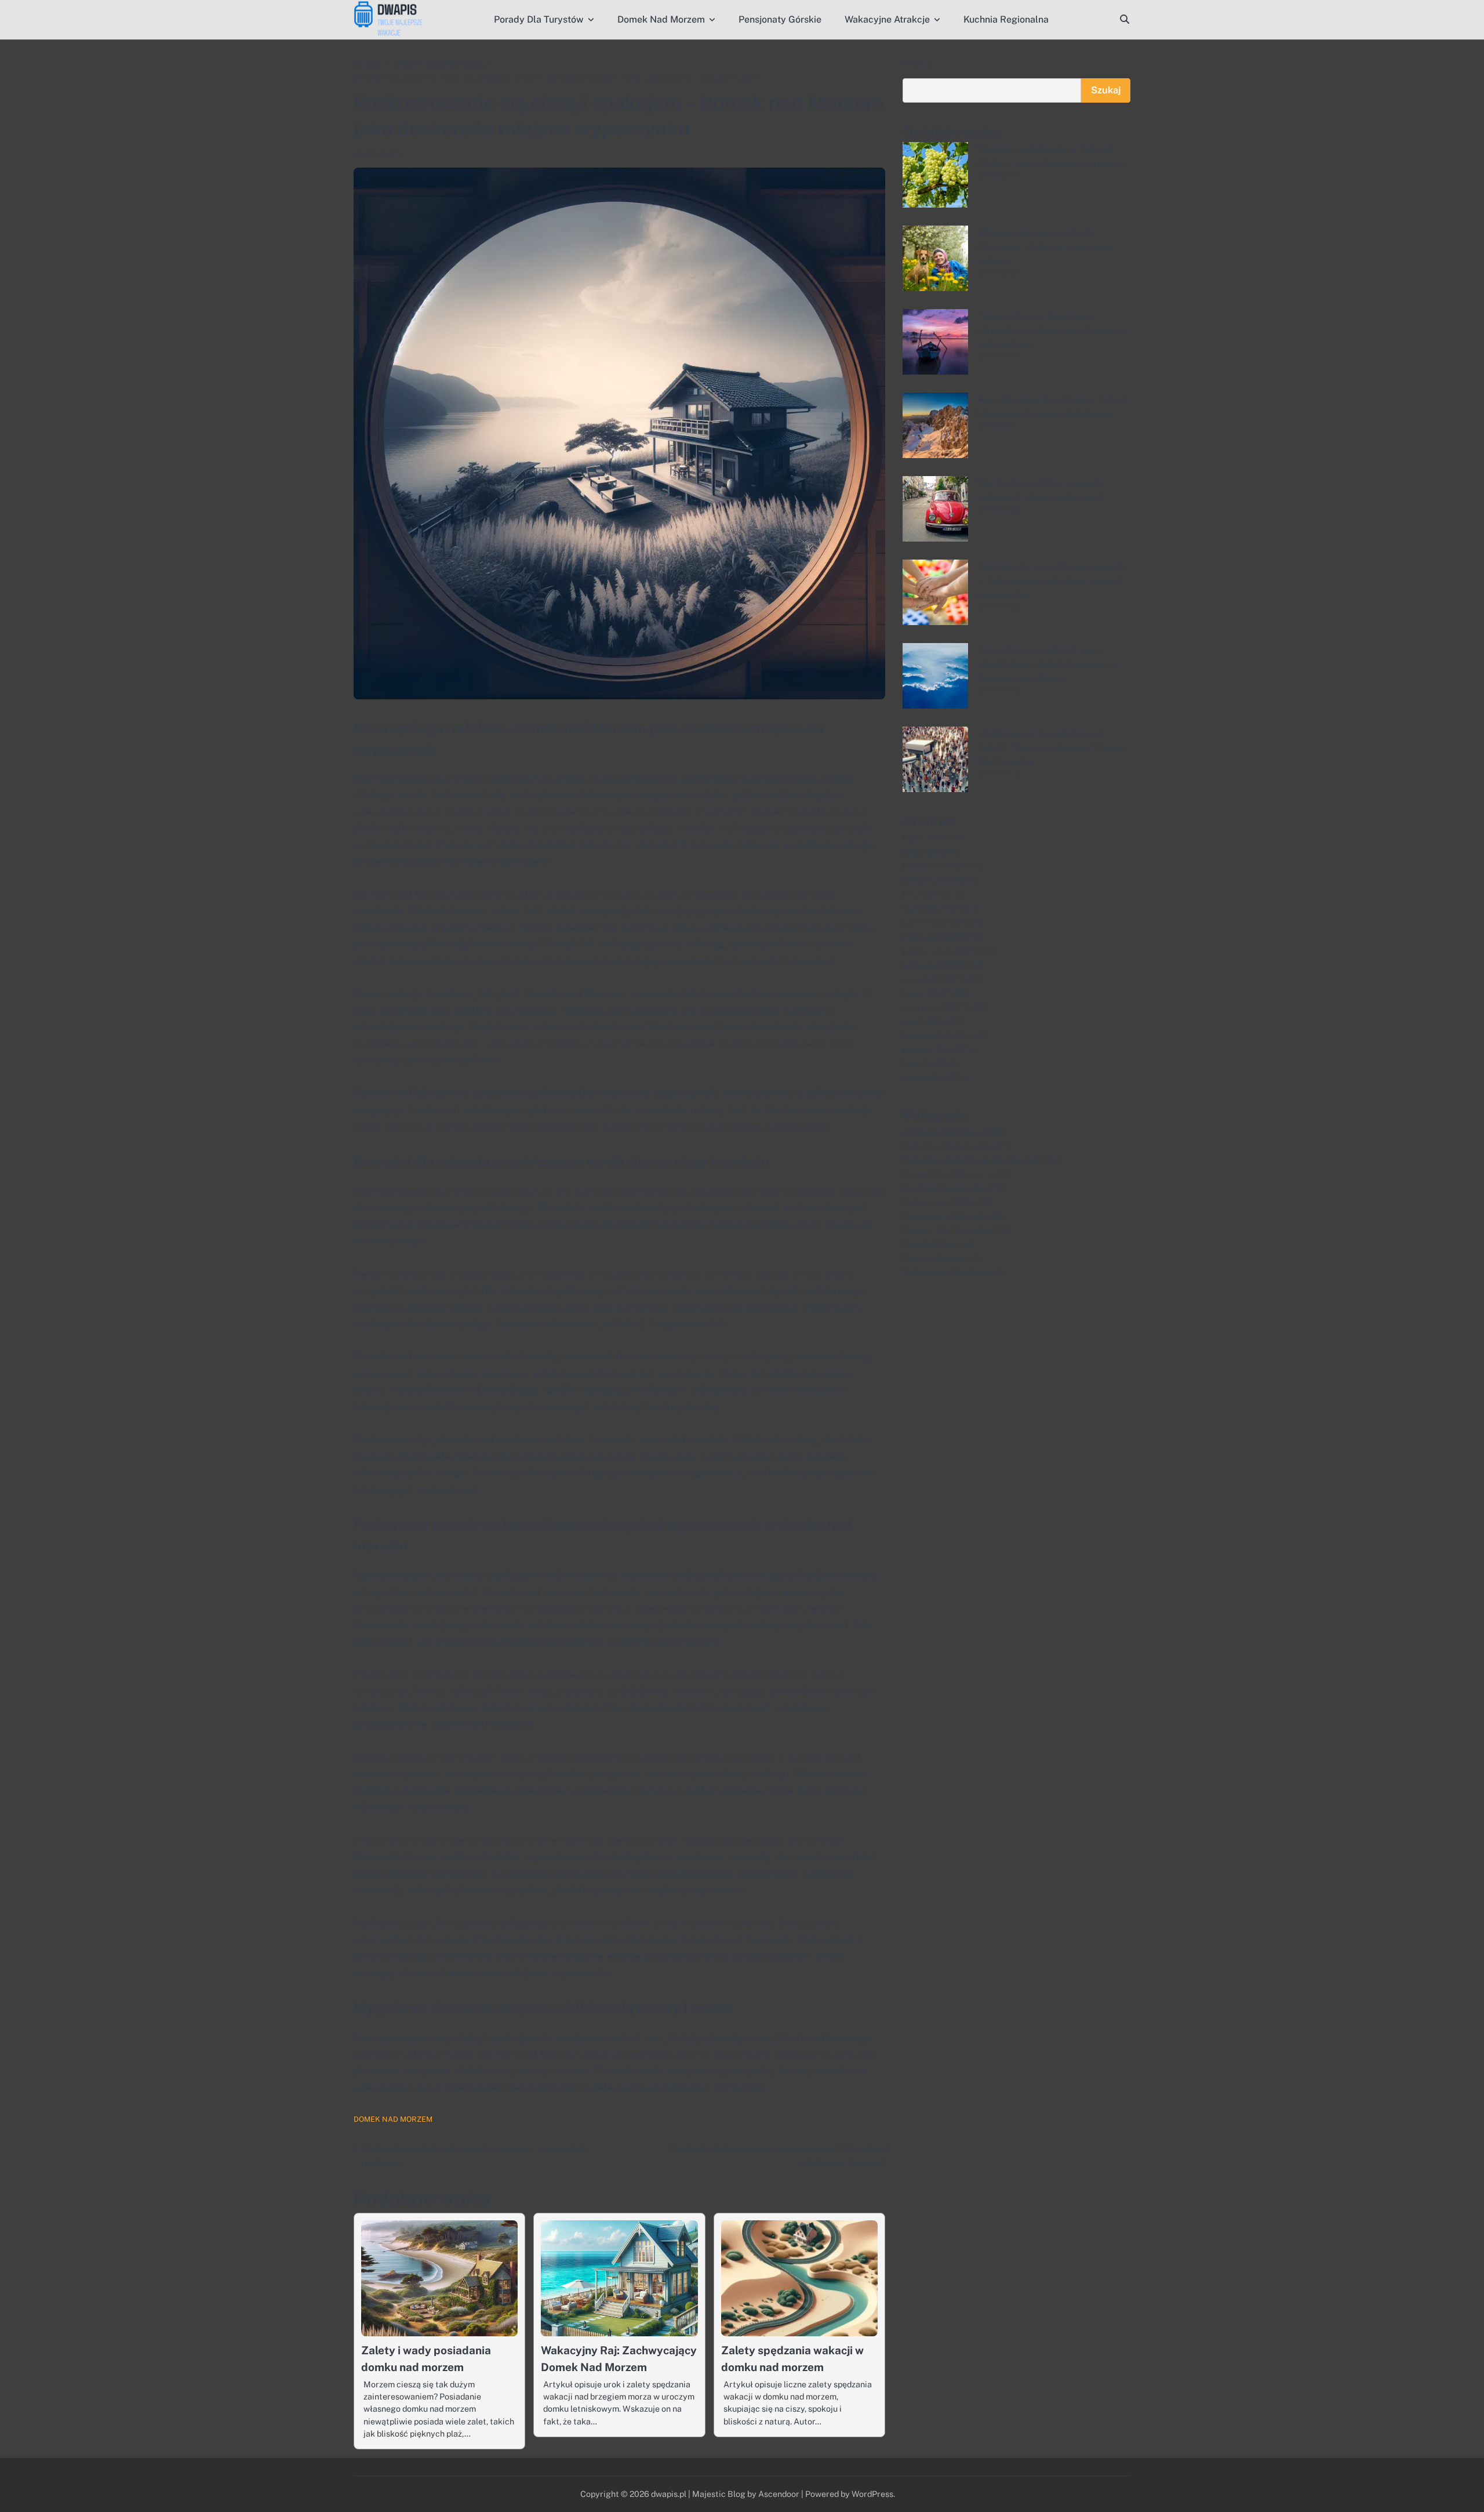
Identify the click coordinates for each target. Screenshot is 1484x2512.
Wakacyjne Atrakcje (887, 19)
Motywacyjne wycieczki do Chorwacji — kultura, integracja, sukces (1045, 246)
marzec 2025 (931, 1050)
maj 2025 (923, 1021)
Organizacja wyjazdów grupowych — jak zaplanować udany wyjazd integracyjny (1052, 580)
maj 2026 (923, 852)
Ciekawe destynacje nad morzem (974, 1159)
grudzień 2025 (934, 922)
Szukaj (917, 64)
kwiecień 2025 (934, 1035)
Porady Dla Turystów (539, 19)
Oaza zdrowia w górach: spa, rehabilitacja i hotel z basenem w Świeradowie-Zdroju (1048, 664)
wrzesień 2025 (934, 965)
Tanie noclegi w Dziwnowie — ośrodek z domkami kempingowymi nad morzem (1054, 330)
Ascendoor (779, 2494)
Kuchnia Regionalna (1006, 19)
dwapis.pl (669, 2494)
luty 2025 (924, 1064)
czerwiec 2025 (935, 1007)
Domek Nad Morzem (661, 19)
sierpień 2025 (932, 979)
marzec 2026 (931, 880)
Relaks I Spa (930, 1244)
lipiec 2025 (927, 993)
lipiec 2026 (927, 838)
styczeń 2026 (932, 908)
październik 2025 (940, 951)
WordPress (872, 2494)
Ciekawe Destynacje (946, 1146)
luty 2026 (924, 894)
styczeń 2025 (932, 1078)
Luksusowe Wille (939, 1202)
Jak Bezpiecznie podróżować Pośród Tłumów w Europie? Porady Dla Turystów (1053, 747)
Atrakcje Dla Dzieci (943, 1132)
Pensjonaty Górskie (780, 19)
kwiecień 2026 (934, 866)
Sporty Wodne (933, 1259)
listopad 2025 (933, 937)
